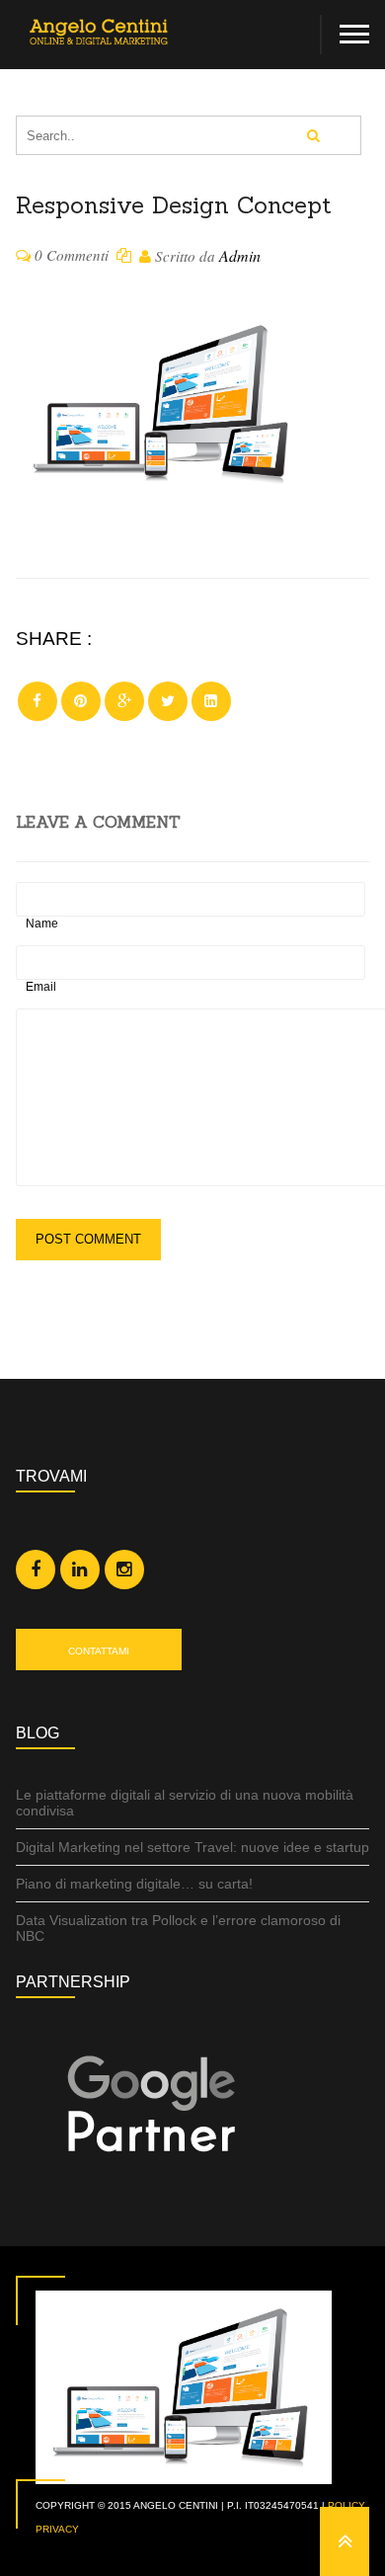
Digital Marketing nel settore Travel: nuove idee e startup (192, 1847)
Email (41, 987)
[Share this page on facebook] (38, 701)
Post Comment (88, 1239)
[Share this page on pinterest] (81, 701)
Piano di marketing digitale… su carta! (134, 1884)
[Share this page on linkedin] (211, 701)
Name (42, 924)
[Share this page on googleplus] (124, 701)
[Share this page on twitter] (168, 701)
